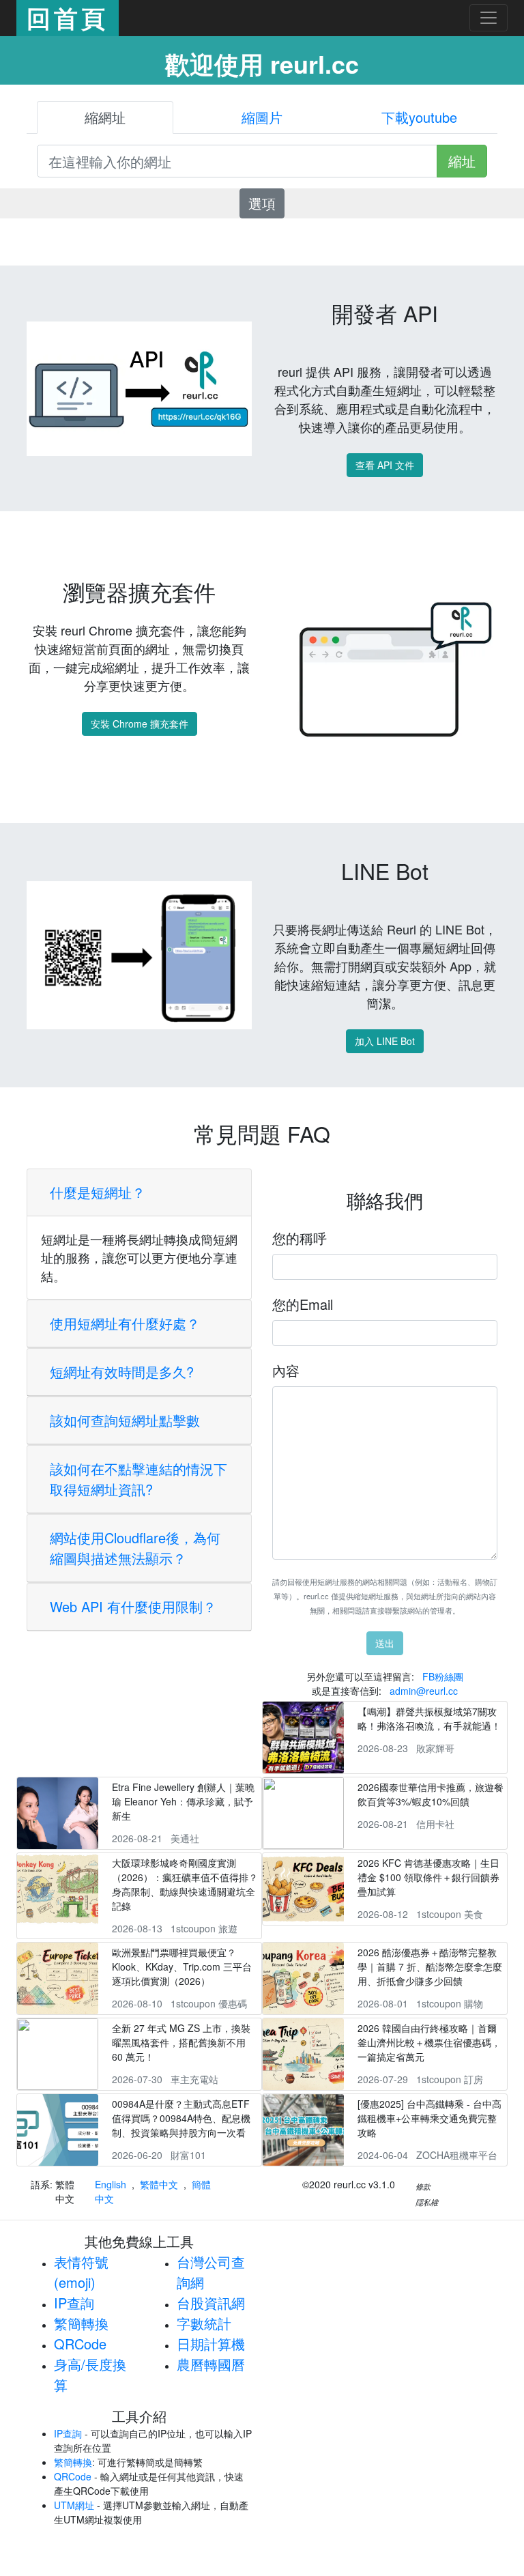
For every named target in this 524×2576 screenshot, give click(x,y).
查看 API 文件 (385, 465)
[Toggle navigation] (489, 18)
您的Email (303, 1304)
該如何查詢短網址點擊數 (125, 1420)
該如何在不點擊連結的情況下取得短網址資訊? (139, 1479)
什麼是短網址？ (98, 1192)
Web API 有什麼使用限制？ (133, 1606)
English (111, 2184)
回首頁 (68, 18)
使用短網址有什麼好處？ (125, 1323)
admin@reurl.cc (424, 1691)
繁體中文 (159, 2184)
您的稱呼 (300, 1238)
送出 (385, 1643)
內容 (286, 1370)
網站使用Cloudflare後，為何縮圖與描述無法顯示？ (135, 1548)
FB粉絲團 (443, 1676)
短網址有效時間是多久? (122, 1372)
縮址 (462, 161)
